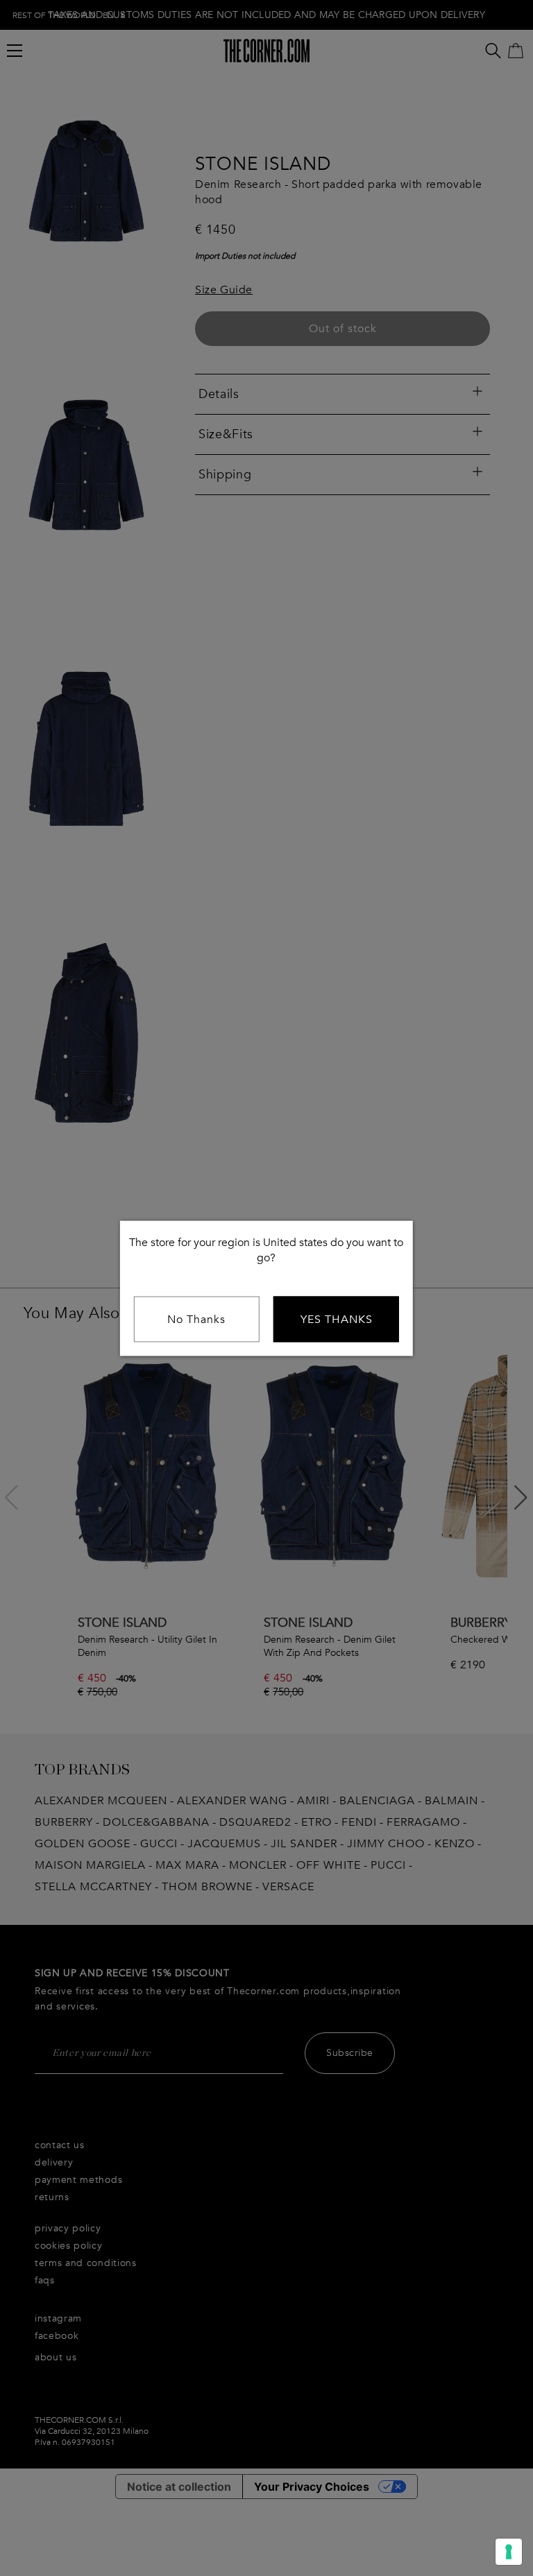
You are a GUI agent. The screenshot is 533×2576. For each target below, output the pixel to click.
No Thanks (196, 1319)
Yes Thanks (337, 1319)
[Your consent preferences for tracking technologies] (509, 2552)
